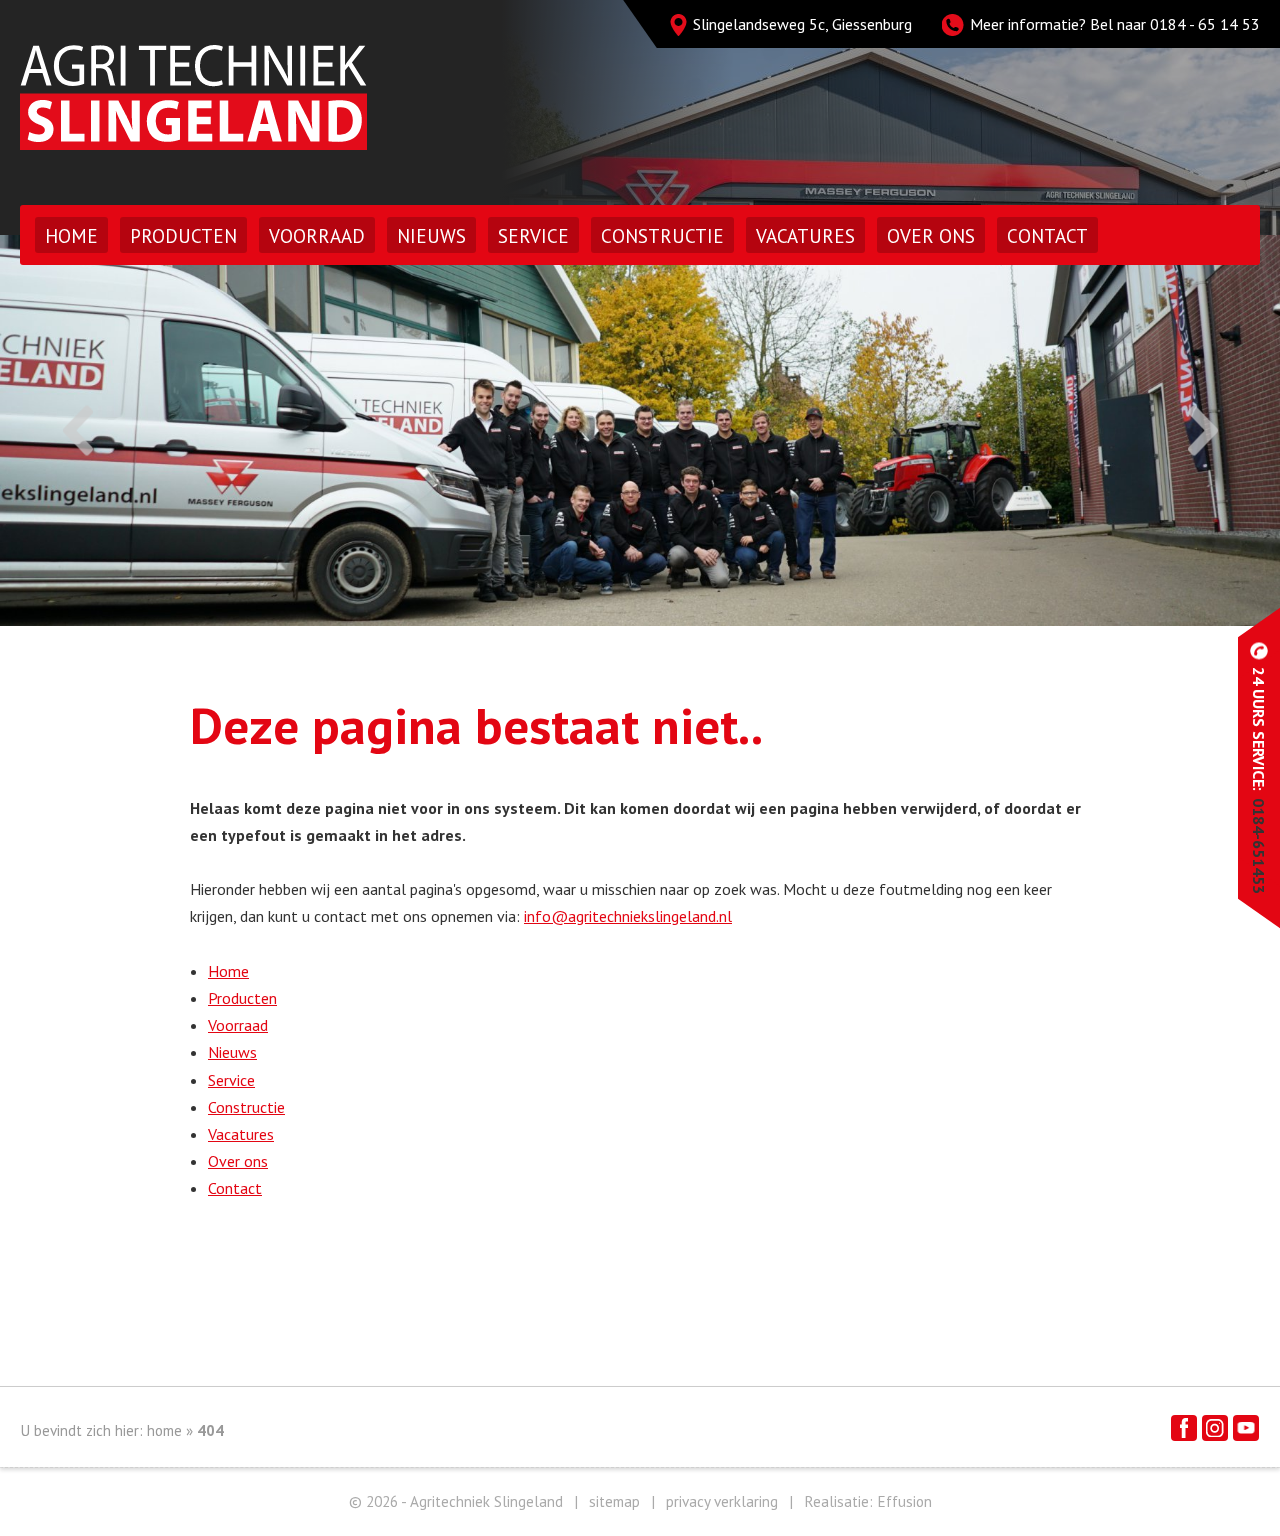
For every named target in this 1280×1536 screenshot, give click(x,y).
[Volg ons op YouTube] (1246, 1428)
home (164, 1430)
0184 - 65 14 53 (1205, 24)
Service (533, 236)
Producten (183, 236)
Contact (1047, 236)
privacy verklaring (722, 1501)
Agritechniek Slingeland (193, 97)
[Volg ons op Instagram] (1215, 1428)
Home (71, 236)
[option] (640, 430)
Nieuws (431, 236)
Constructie (662, 236)
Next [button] (1202, 430)
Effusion (904, 1501)
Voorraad (317, 236)
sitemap (614, 1501)
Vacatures (805, 236)
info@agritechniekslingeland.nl (628, 916)
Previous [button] (77, 430)
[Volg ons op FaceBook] (1184, 1428)
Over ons (931, 236)
